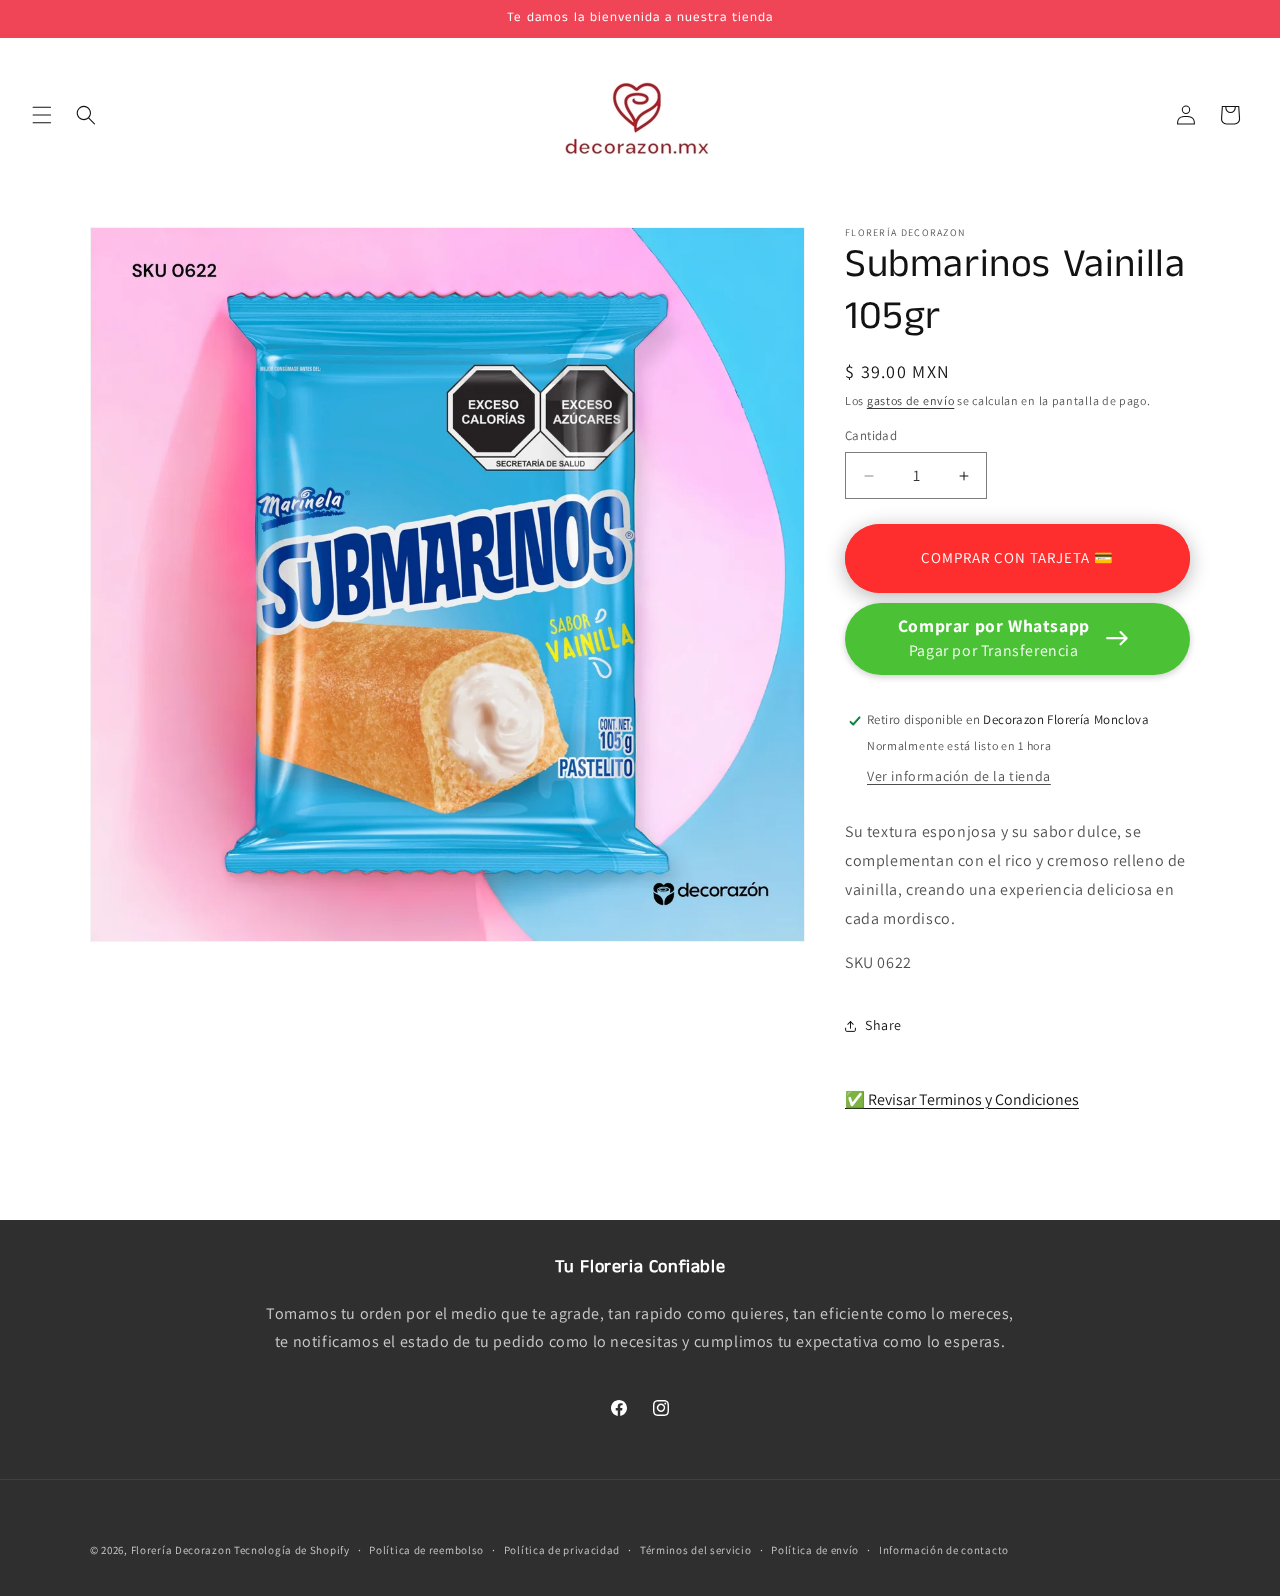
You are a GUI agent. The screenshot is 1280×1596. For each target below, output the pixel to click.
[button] (42, 115)
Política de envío (815, 1549)
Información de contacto (944, 1549)
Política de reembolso (426, 1549)
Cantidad (871, 436)
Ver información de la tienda (959, 777)
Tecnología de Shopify (292, 1550)
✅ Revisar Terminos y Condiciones (962, 1099)
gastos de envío (911, 400)
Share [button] (883, 1025)
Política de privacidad (562, 1549)
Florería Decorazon (181, 1550)
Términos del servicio (696, 1549)
